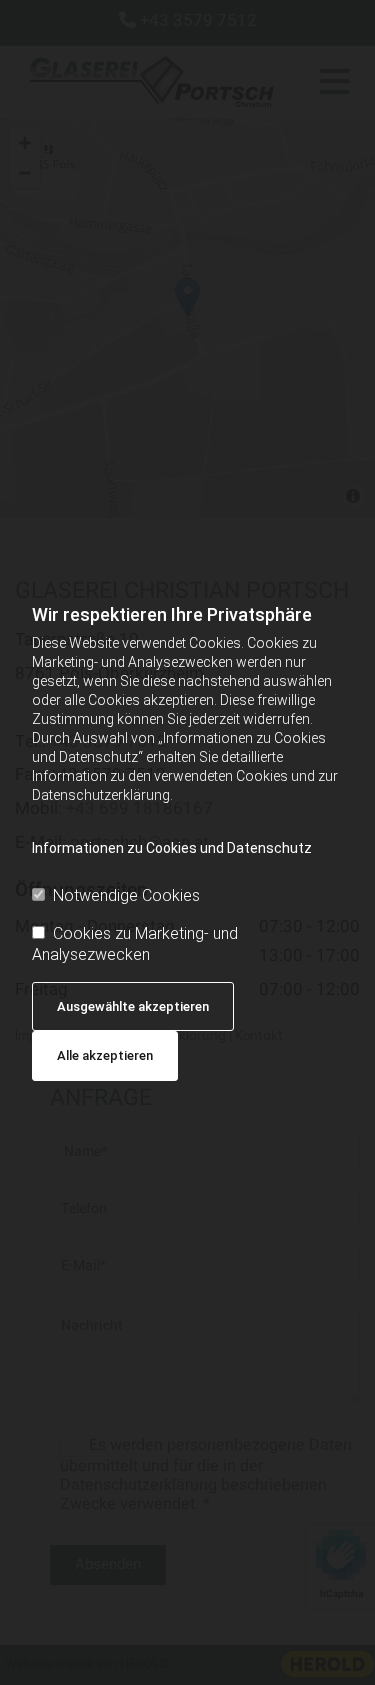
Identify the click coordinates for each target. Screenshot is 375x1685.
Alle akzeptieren (105, 1055)
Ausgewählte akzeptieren (133, 1006)
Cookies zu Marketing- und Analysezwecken (135, 944)
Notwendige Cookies (126, 895)
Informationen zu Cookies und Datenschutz (172, 848)
